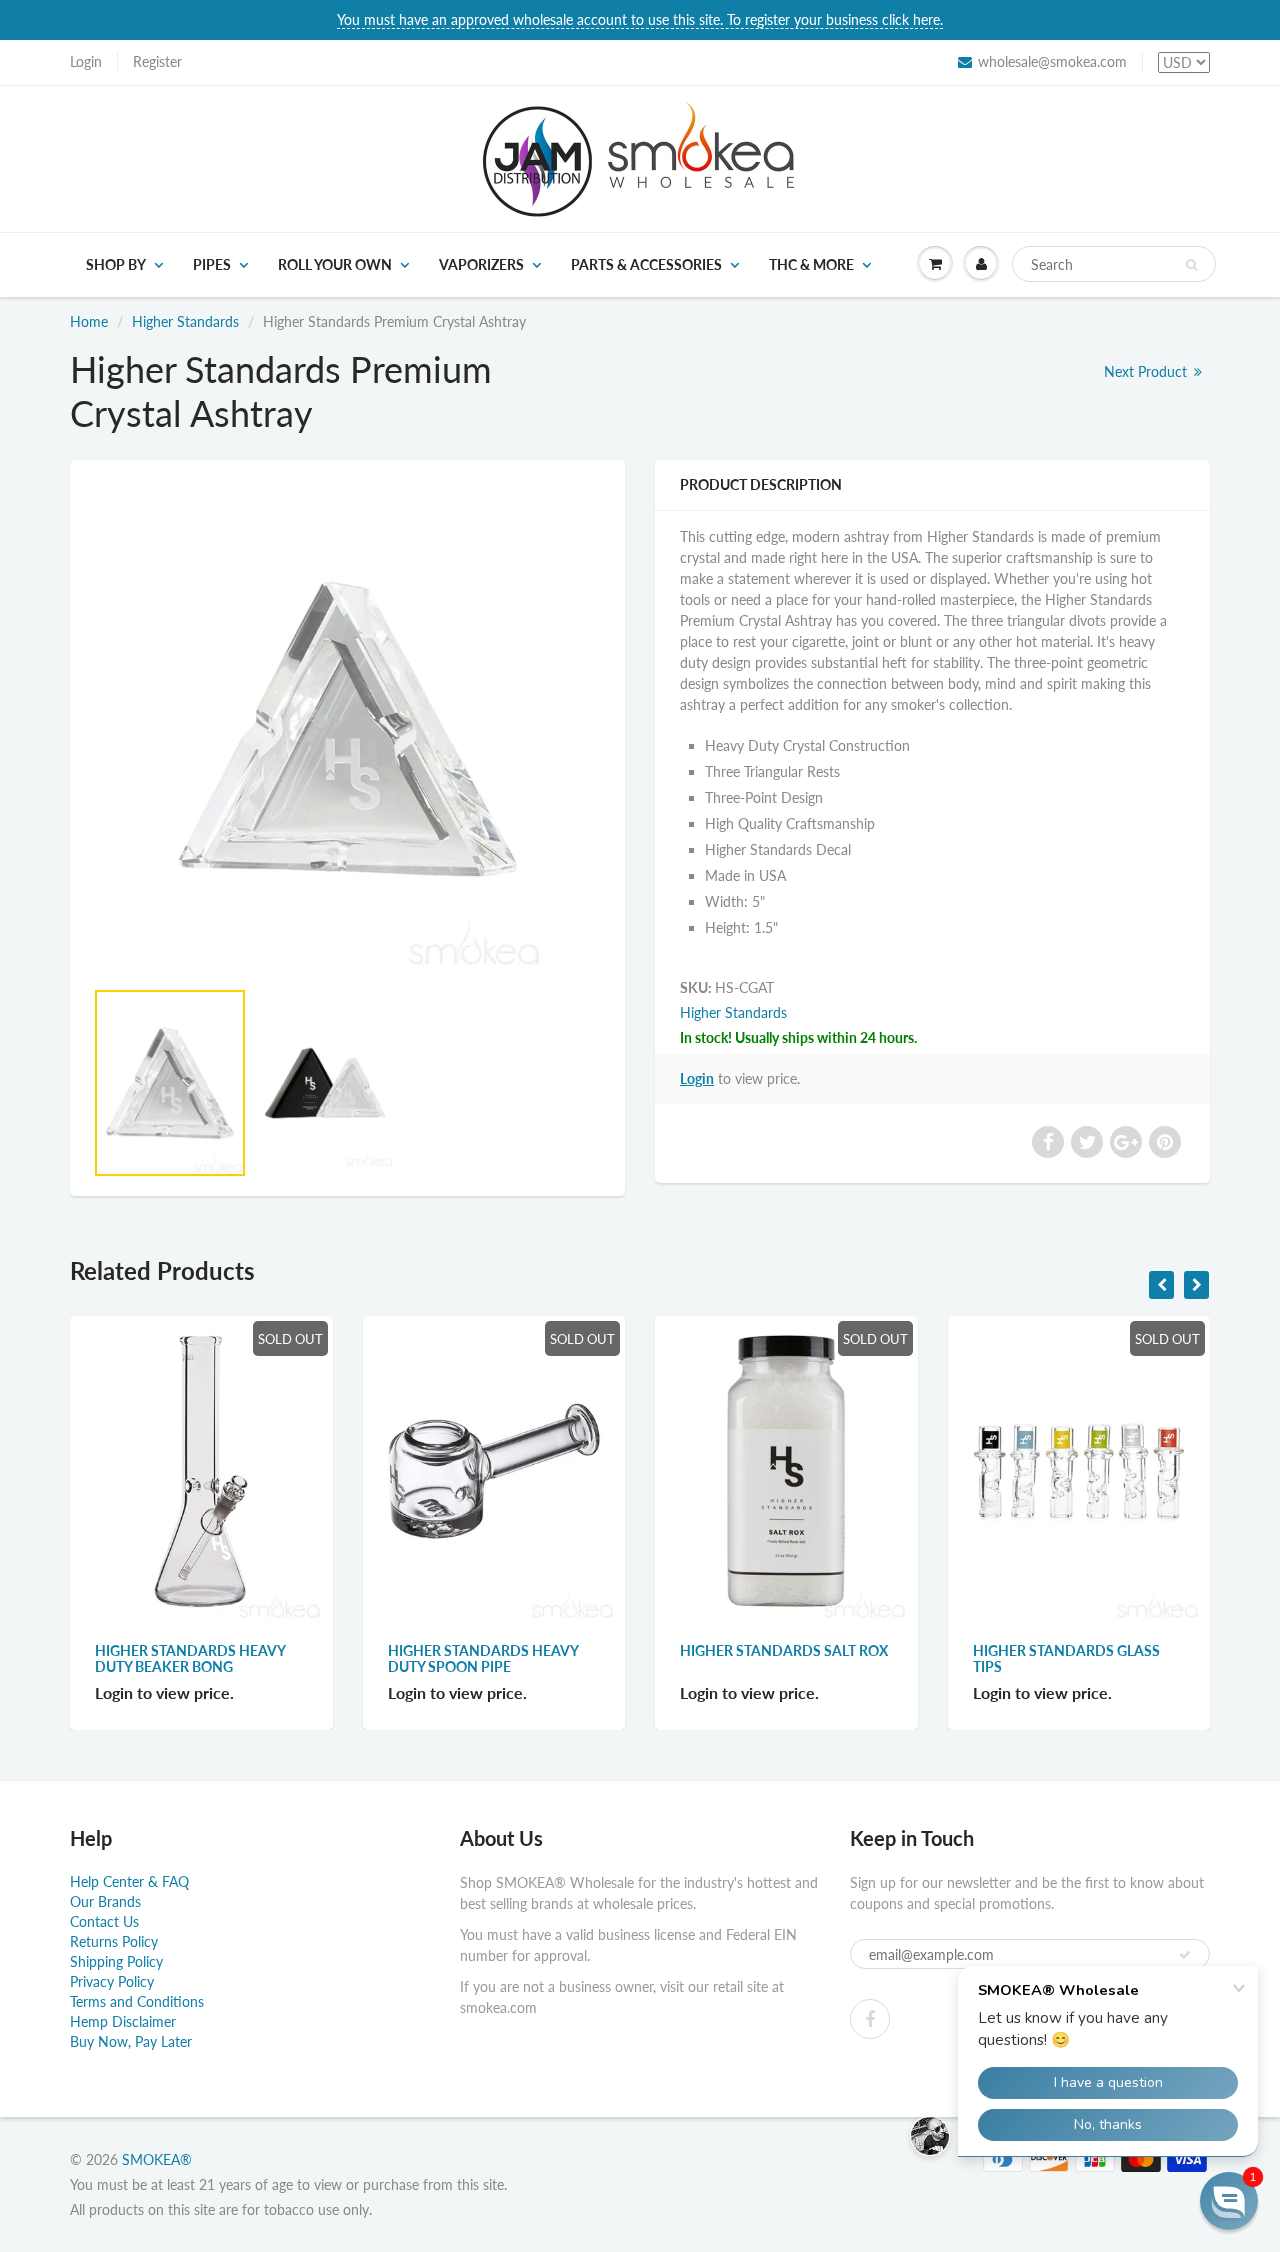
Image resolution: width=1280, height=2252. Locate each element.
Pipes (212, 264)
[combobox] (1114, 264)
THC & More (811, 264)
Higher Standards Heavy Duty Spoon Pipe (483, 1658)
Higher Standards (185, 321)
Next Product (1147, 371)
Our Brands (105, 1901)
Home (89, 321)
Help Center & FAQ (129, 1881)
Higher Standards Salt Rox (784, 1650)
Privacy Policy (112, 1981)
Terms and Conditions (137, 2001)
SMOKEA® (157, 2159)
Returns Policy (114, 1941)
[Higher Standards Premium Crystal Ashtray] (347, 728)
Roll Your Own (335, 264)
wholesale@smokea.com (1052, 61)
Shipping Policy (116, 1961)
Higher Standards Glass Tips (1066, 1658)
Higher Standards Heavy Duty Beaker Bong (190, 1658)
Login (86, 61)
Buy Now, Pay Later (131, 2041)
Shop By (116, 264)
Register (157, 61)
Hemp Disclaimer (123, 2021)
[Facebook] (870, 2019)
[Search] (1191, 265)
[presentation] (1161, 1285)
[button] (1229, 2201)
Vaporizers (481, 264)
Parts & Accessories (646, 264)
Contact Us (104, 1921)
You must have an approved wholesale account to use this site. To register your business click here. (640, 19)
